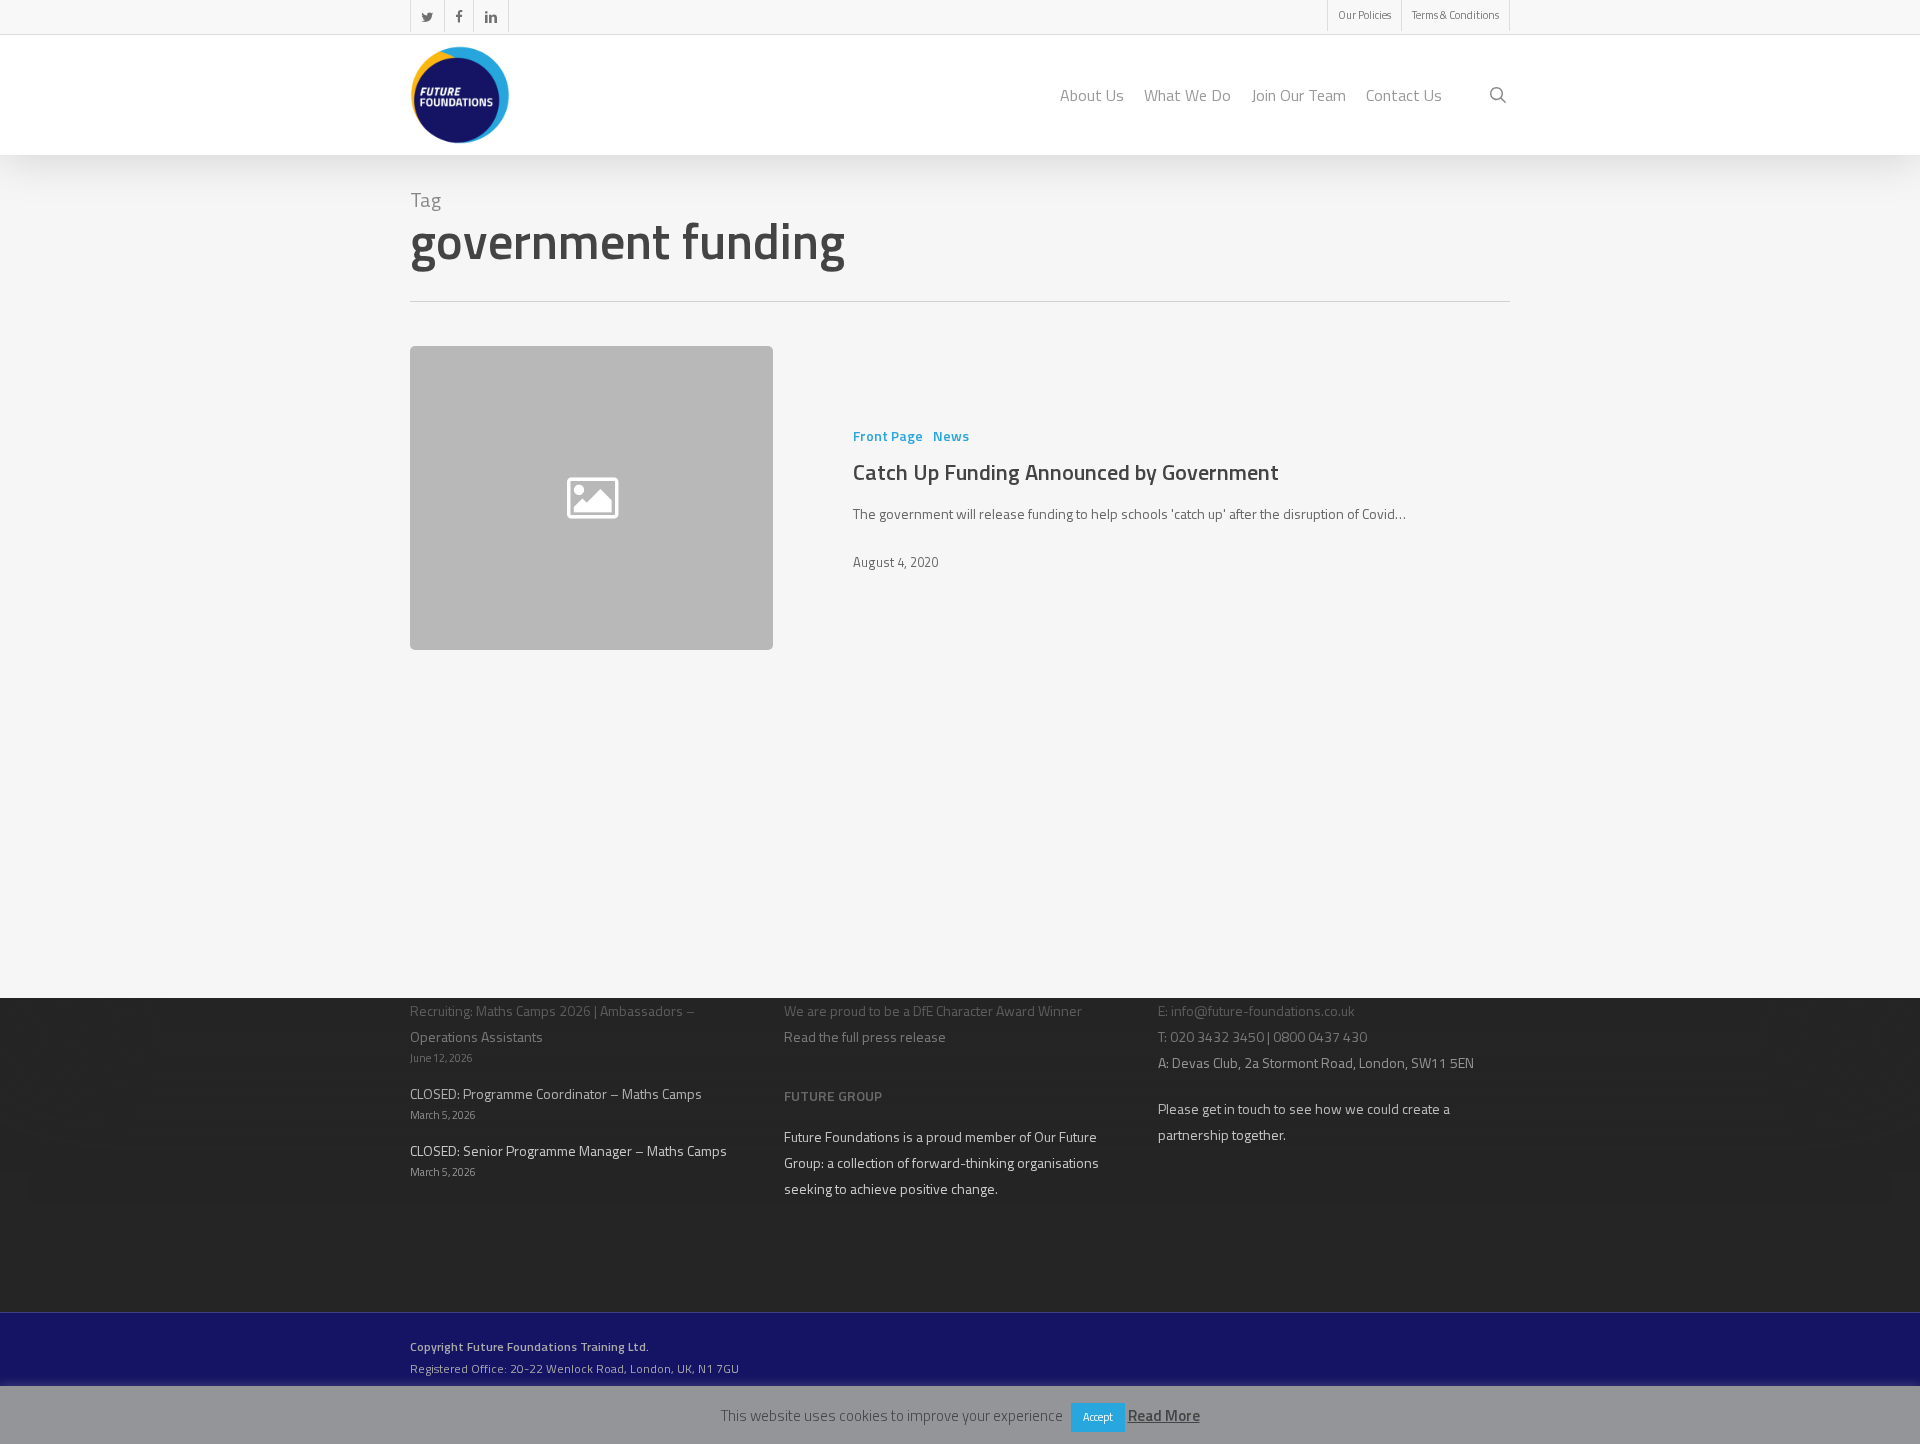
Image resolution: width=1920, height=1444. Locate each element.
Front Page (888, 435)
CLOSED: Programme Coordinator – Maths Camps (556, 1093)
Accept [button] (1098, 1417)
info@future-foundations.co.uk (1263, 1010)
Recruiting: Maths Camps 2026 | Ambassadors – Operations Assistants (552, 1023)
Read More (1164, 1415)
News (951, 435)
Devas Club (1205, 1062)
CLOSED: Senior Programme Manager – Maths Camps (568, 1150)
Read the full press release (865, 1036)
